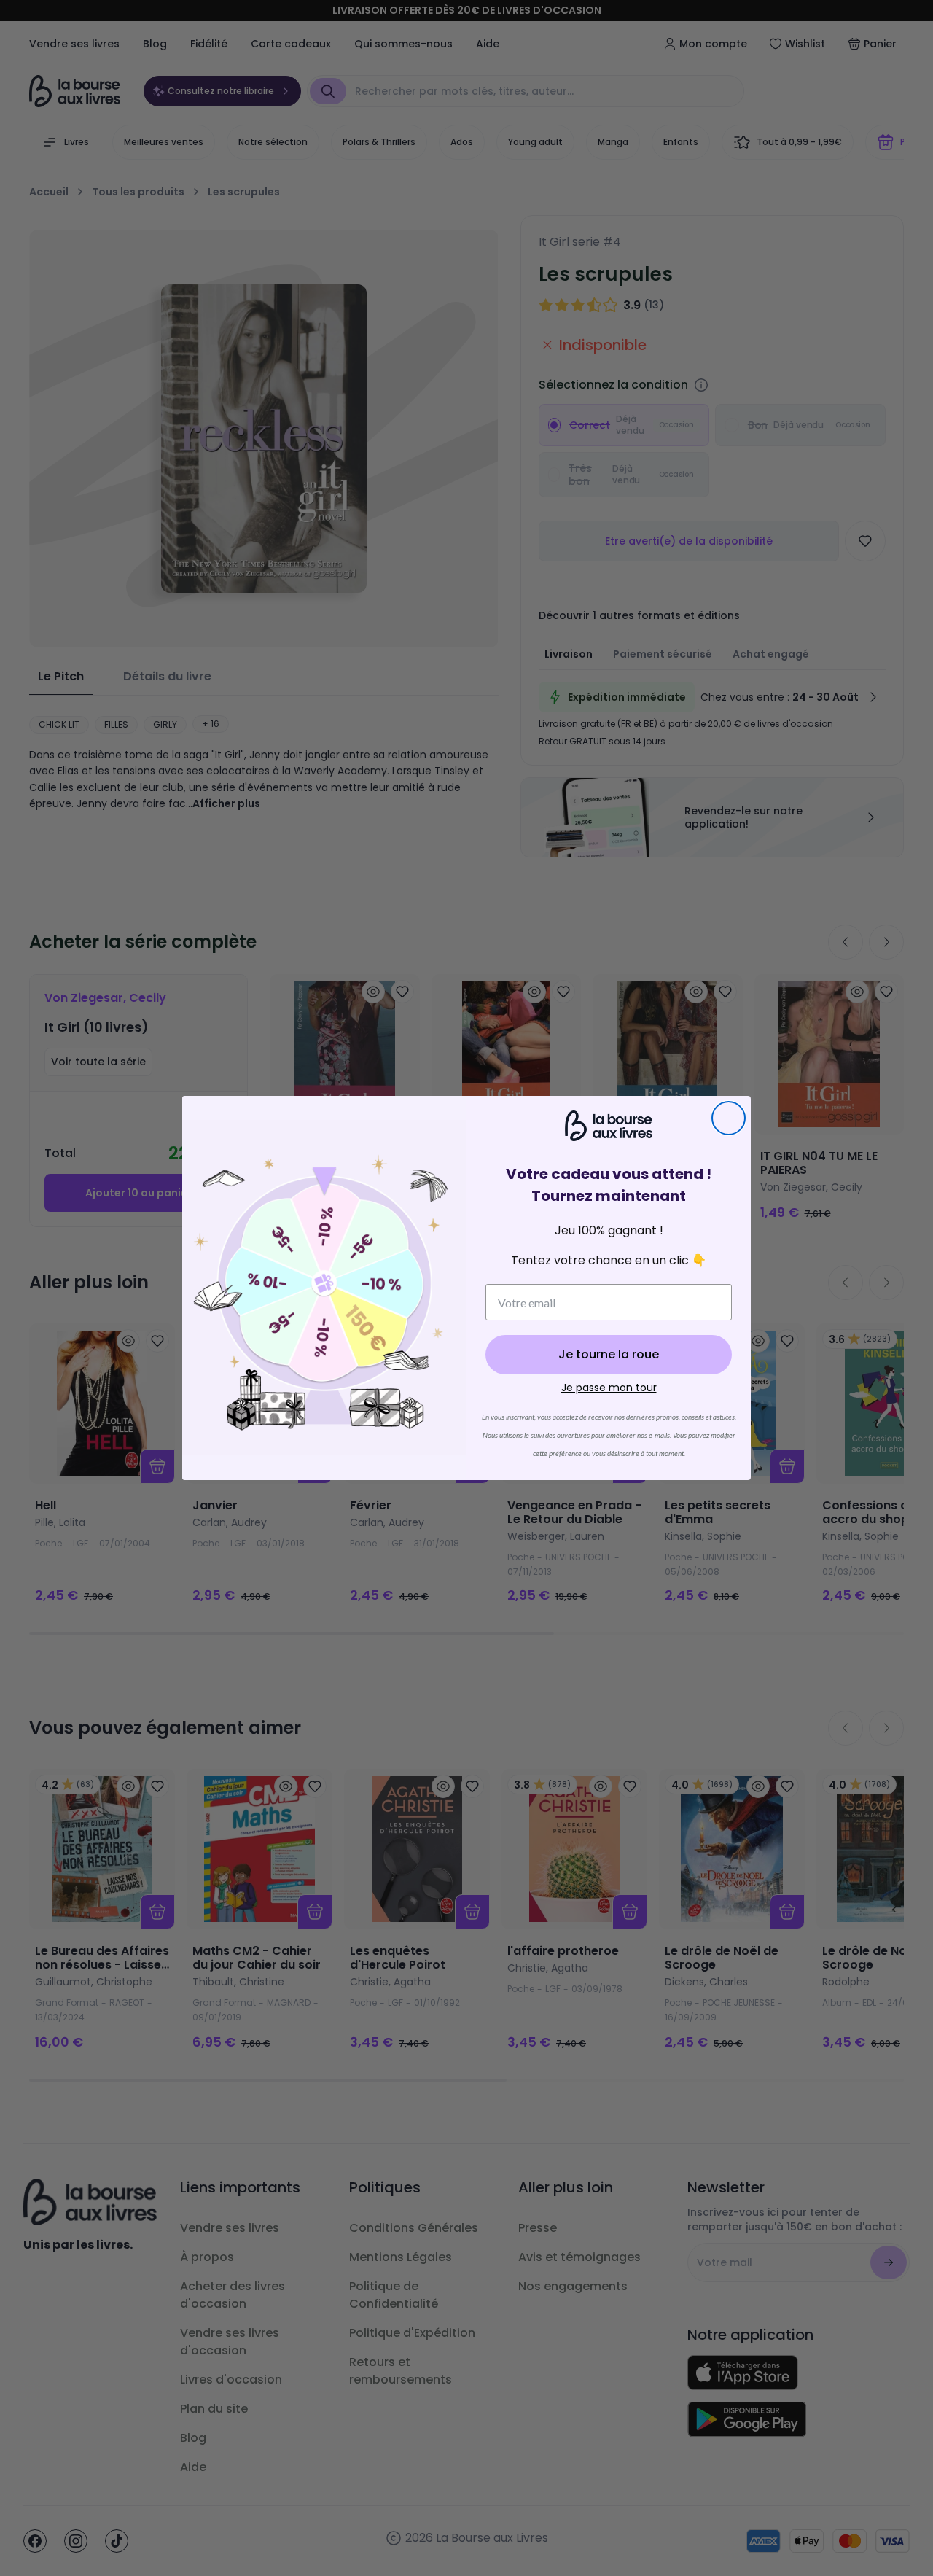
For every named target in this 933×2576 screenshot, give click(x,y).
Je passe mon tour (609, 1388)
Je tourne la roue (609, 1354)
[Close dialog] (729, 1118)
